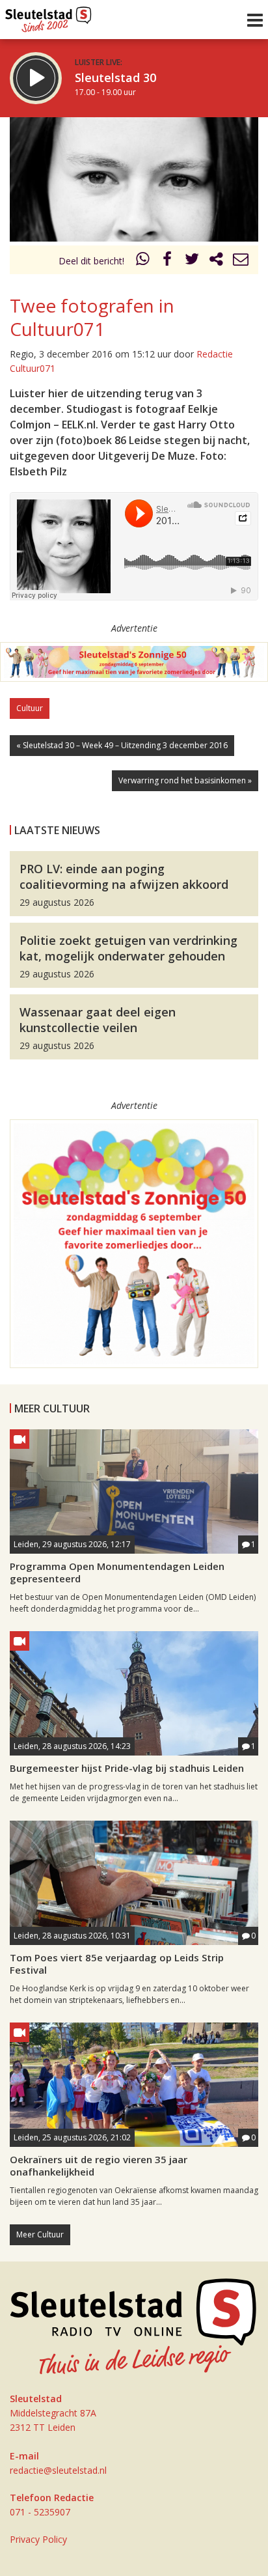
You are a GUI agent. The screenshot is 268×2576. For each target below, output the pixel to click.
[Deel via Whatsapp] (143, 261)
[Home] (48, 16)
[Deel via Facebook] (168, 261)
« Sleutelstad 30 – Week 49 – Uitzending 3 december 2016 (122, 745)
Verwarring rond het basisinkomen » (185, 780)
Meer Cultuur (40, 2234)
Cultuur (30, 708)
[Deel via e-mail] (241, 261)
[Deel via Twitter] (192, 261)
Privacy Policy (38, 2539)
